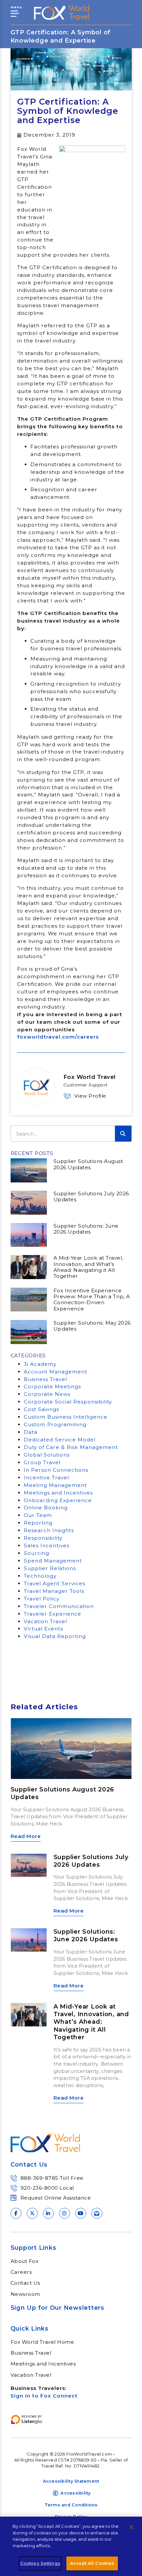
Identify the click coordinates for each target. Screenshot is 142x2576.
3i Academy (40, 1364)
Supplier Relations (50, 1568)
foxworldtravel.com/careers (58, 1037)
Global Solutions (47, 1455)
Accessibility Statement (71, 2481)
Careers (21, 2272)
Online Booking (46, 1508)
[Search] (123, 1134)
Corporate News (47, 1394)
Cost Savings (41, 1409)
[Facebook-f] (16, 2213)
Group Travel (42, 1462)
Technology (40, 1576)
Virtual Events (43, 1629)
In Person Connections (56, 1470)
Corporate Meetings (52, 1386)
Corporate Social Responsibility (68, 1402)
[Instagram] (65, 2213)
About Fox (25, 2261)
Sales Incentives (47, 1546)
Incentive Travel (46, 1478)
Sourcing (36, 1553)
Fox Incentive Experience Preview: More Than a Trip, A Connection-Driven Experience (92, 1300)
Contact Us (25, 2283)
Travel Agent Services (54, 1583)
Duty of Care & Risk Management (71, 1447)
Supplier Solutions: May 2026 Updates (92, 1326)
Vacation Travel (45, 1621)
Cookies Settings (40, 2563)
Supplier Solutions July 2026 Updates (91, 1196)
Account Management (55, 1372)
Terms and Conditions (71, 2505)
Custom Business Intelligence (66, 1417)
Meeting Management (55, 1485)
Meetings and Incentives (58, 1493)
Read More (26, 1836)
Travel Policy (42, 1599)
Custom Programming (55, 1424)
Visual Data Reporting (55, 1636)
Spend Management (53, 1561)
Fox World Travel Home (42, 2342)
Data (31, 1432)
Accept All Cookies (92, 2563)
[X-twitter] (32, 2213)
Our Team (38, 1515)
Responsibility (43, 1538)
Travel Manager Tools (54, 1591)
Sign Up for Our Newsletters (57, 2308)
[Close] (131, 2527)
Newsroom (25, 2294)
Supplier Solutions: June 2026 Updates (86, 1229)
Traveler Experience (53, 1614)
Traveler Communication (59, 1606)
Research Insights (49, 1530)
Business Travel (45, 1379)
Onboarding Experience (58, 1500)
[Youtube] (81, 2213)
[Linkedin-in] (48, 2213)
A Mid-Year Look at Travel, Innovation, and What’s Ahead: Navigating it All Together (88, 1267)
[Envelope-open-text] (97, 2213)
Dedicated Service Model (60, 1440)
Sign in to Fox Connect (44, 2396)
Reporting (38, 1523)
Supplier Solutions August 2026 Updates (88, 1164)
